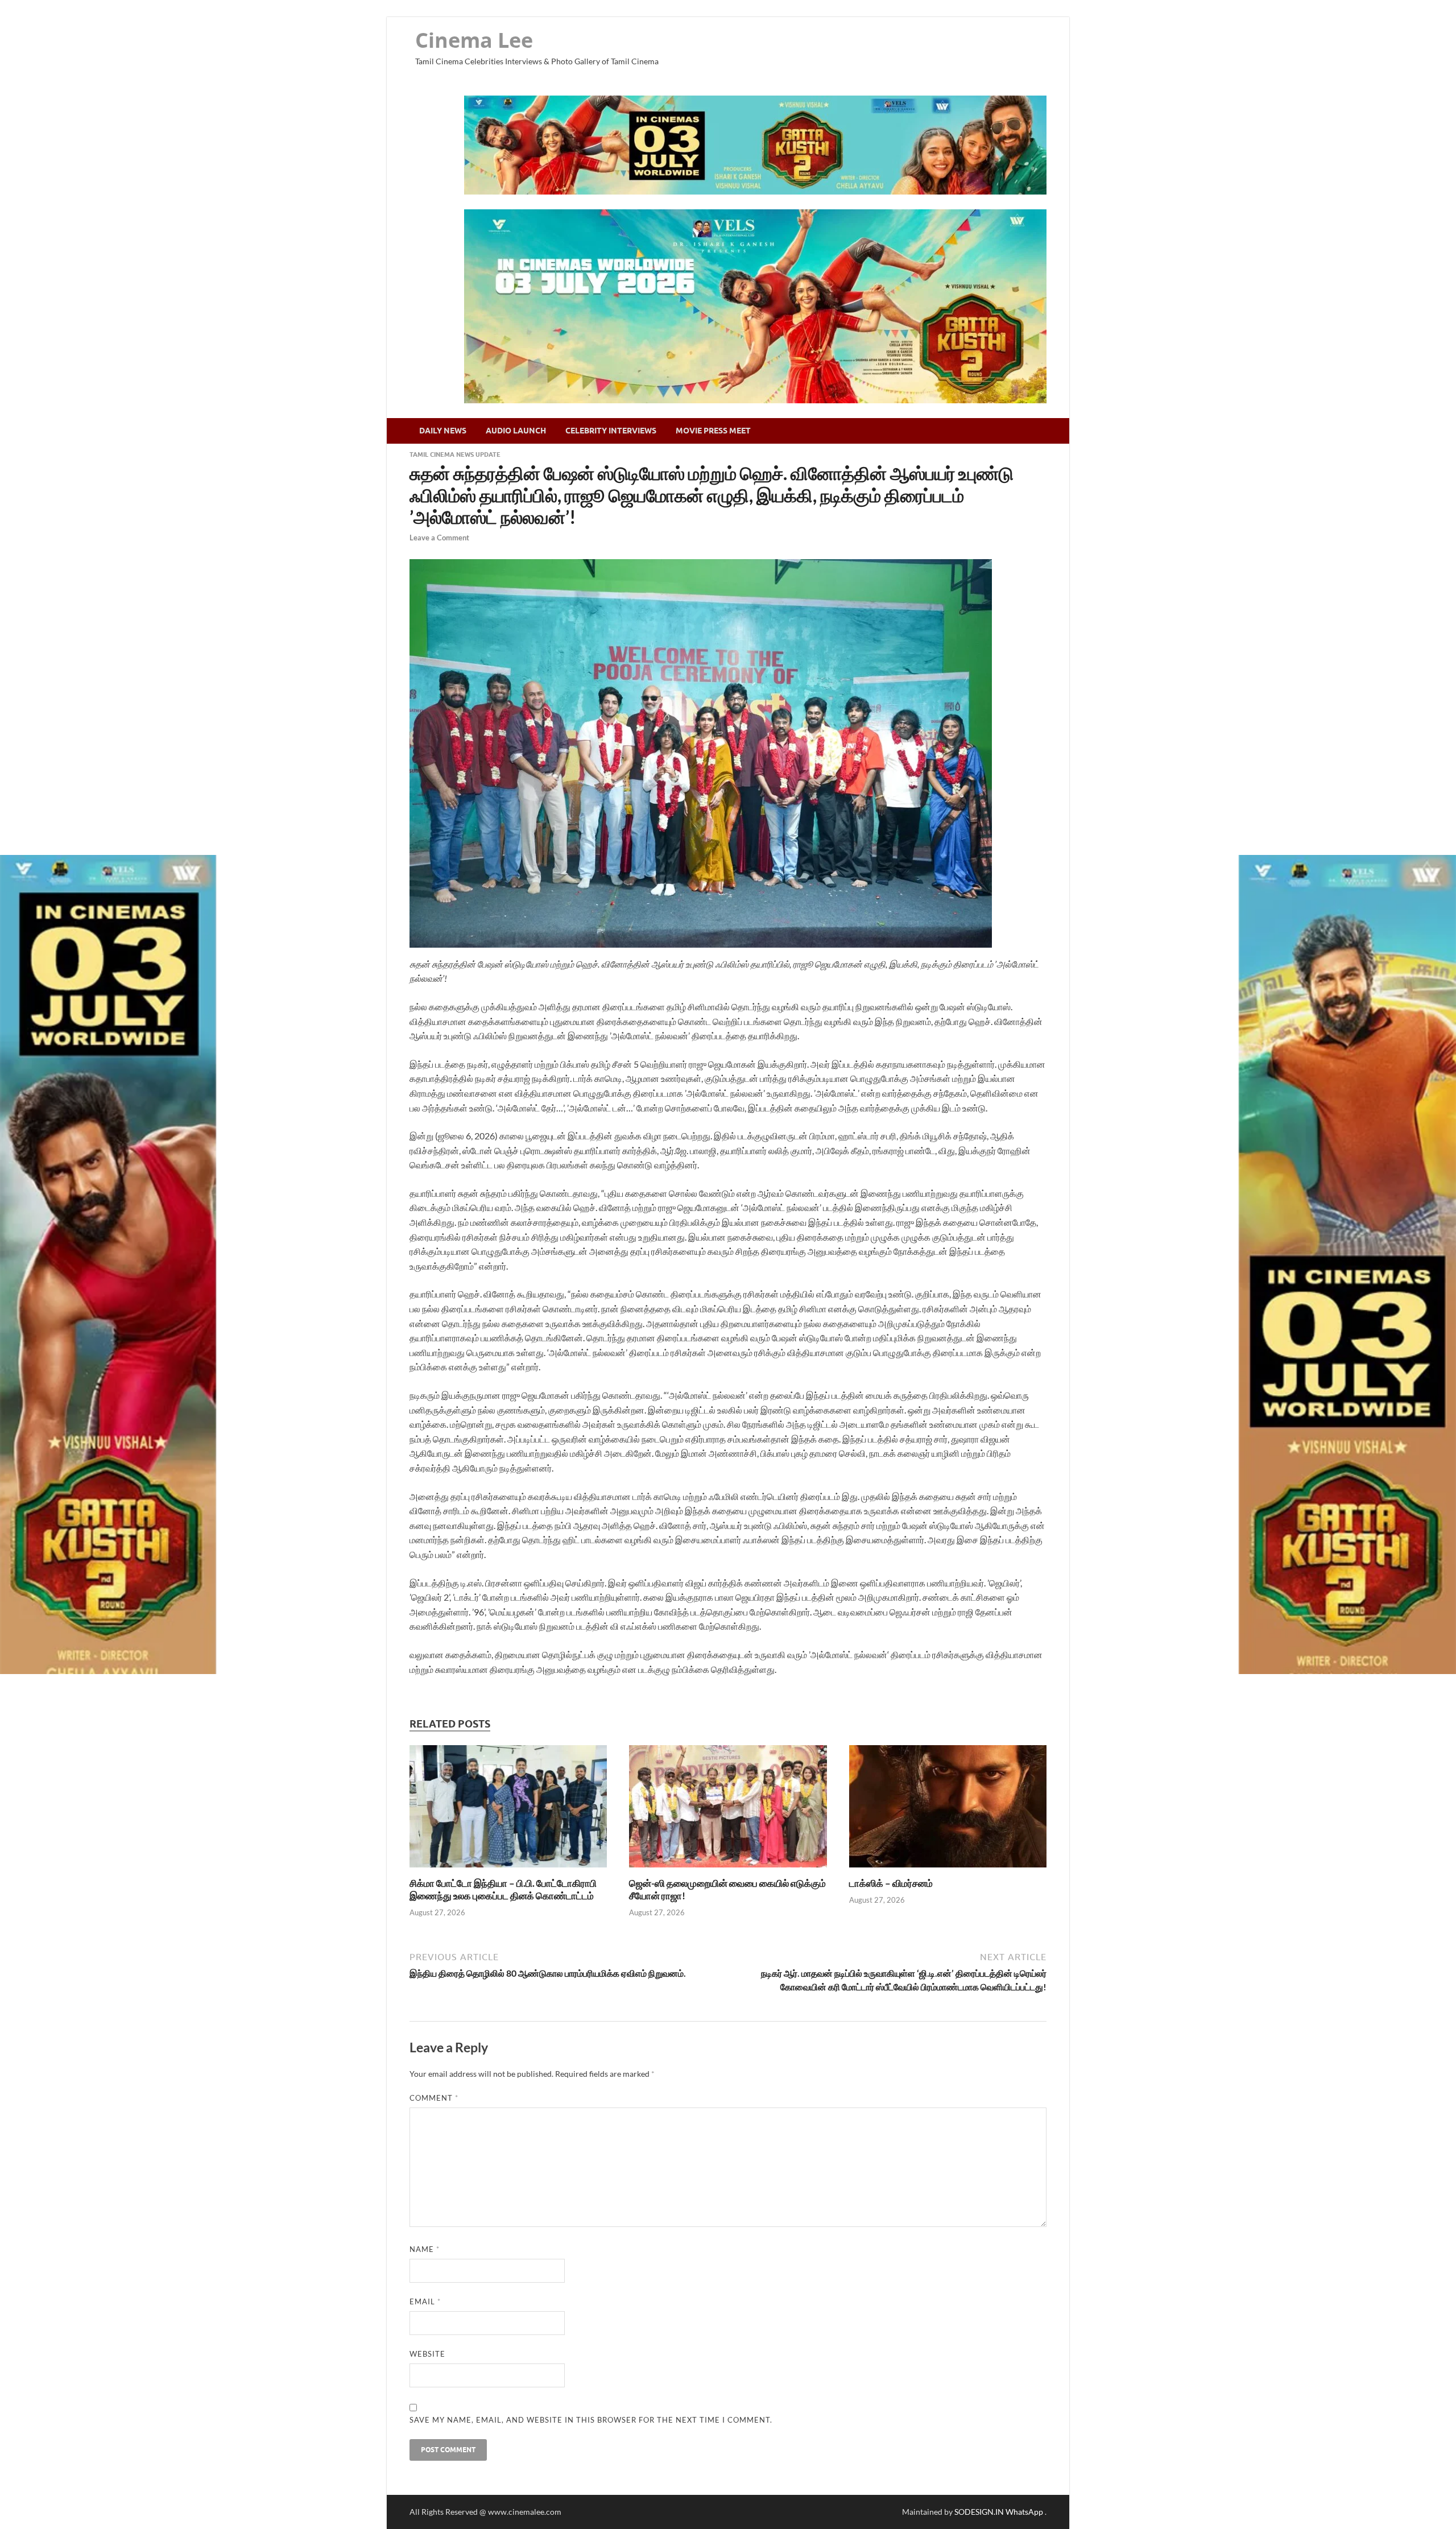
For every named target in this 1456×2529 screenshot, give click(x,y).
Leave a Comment (439, 538)
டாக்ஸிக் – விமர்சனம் (891, 1883)
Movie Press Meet (713, 431)
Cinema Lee (474, 40)
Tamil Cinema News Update (455, 454)
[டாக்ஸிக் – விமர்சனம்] (948, 1870)
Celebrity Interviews (611, 431)
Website (427, 2354)
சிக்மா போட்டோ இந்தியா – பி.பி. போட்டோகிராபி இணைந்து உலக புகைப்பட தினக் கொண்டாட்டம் (503, 1889)
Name (425, 2249)
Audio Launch (516, 431)
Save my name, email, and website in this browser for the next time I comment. (591, 2420)
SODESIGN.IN (979, 2512)
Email (425, 2301)
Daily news (443, 431)
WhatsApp (1025, 2512)
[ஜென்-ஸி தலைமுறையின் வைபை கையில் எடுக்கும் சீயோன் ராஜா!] (728, 1870)
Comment (434, 2098)
